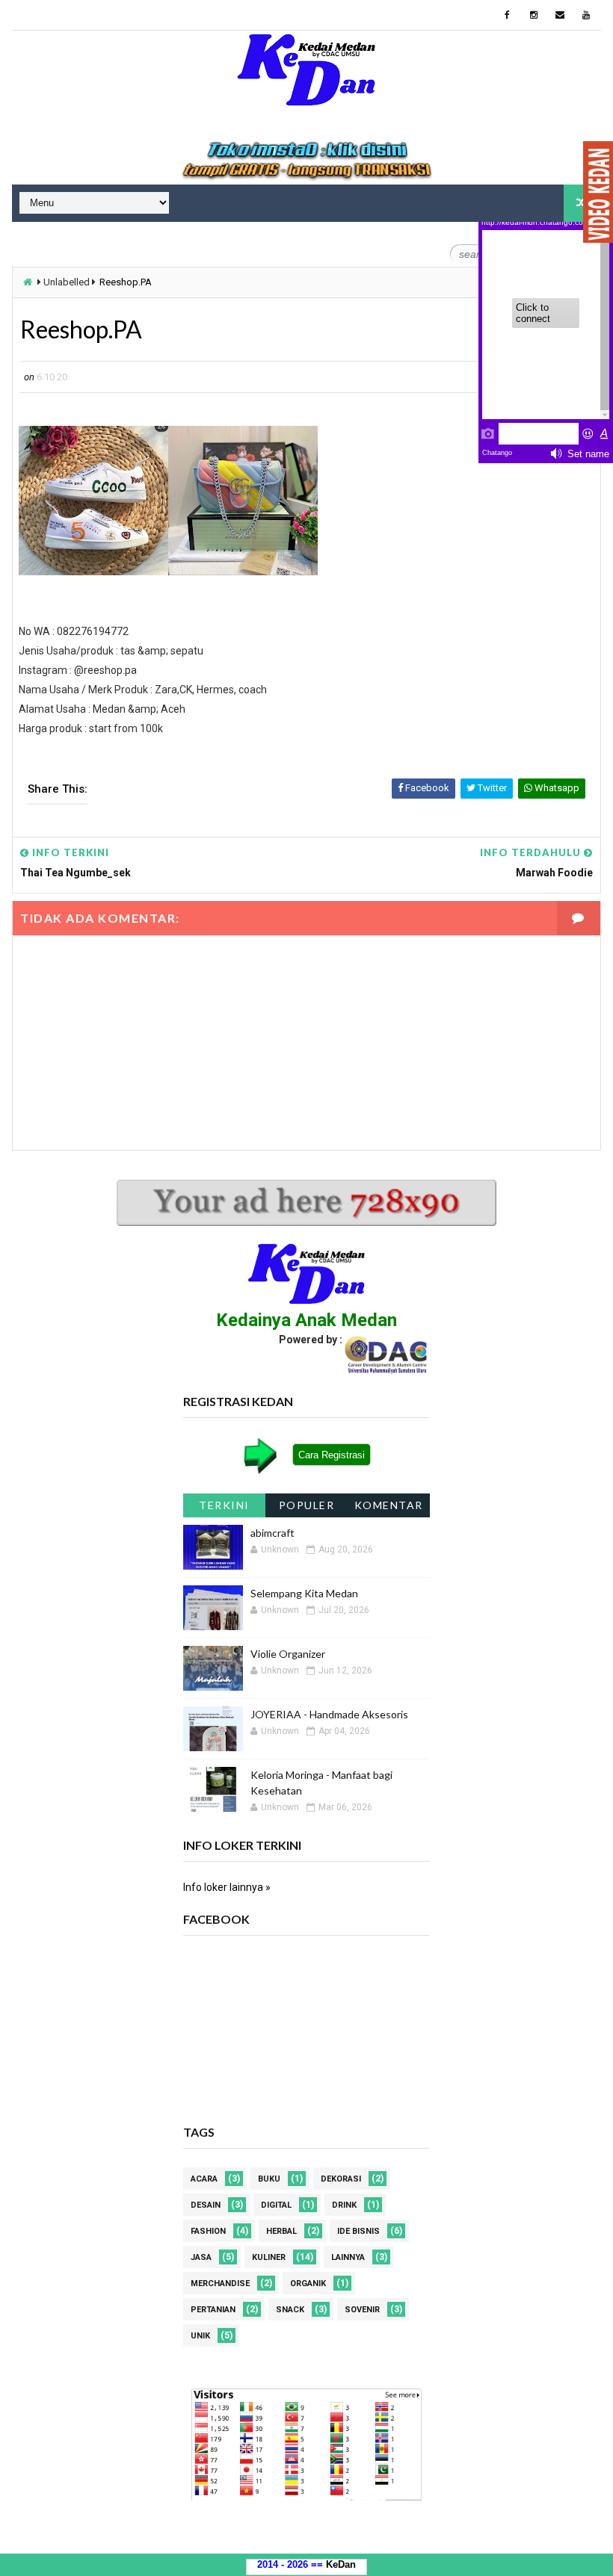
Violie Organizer (288, 1654)
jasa (201, 2257)
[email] (560, 15)
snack (290, 2310)
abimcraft (272, 1533)
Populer (307, 1505)
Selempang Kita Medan (304, 1593)
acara (204, 2179)
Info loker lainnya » (227, 1887)
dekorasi (341, 2179)
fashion (208, 2231)
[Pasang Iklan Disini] (307, 161)
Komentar (389, 1505)
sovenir (362, 2310)
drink (344, 2205)
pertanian (213, 2310)
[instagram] (534, 15)
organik (308, 2284)
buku (269, 2179)
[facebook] (508, 15)
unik (200, 2336)
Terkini (224, 1505)
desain (206, 2205)
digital (276, 2205)
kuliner (269, 2257)
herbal (281, 2231)
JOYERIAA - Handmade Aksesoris (329, 1714)
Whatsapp (556, 788)
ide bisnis (358, 2231)
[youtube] (586, 15)
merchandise (220, 2284)
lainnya (348, 2257)
